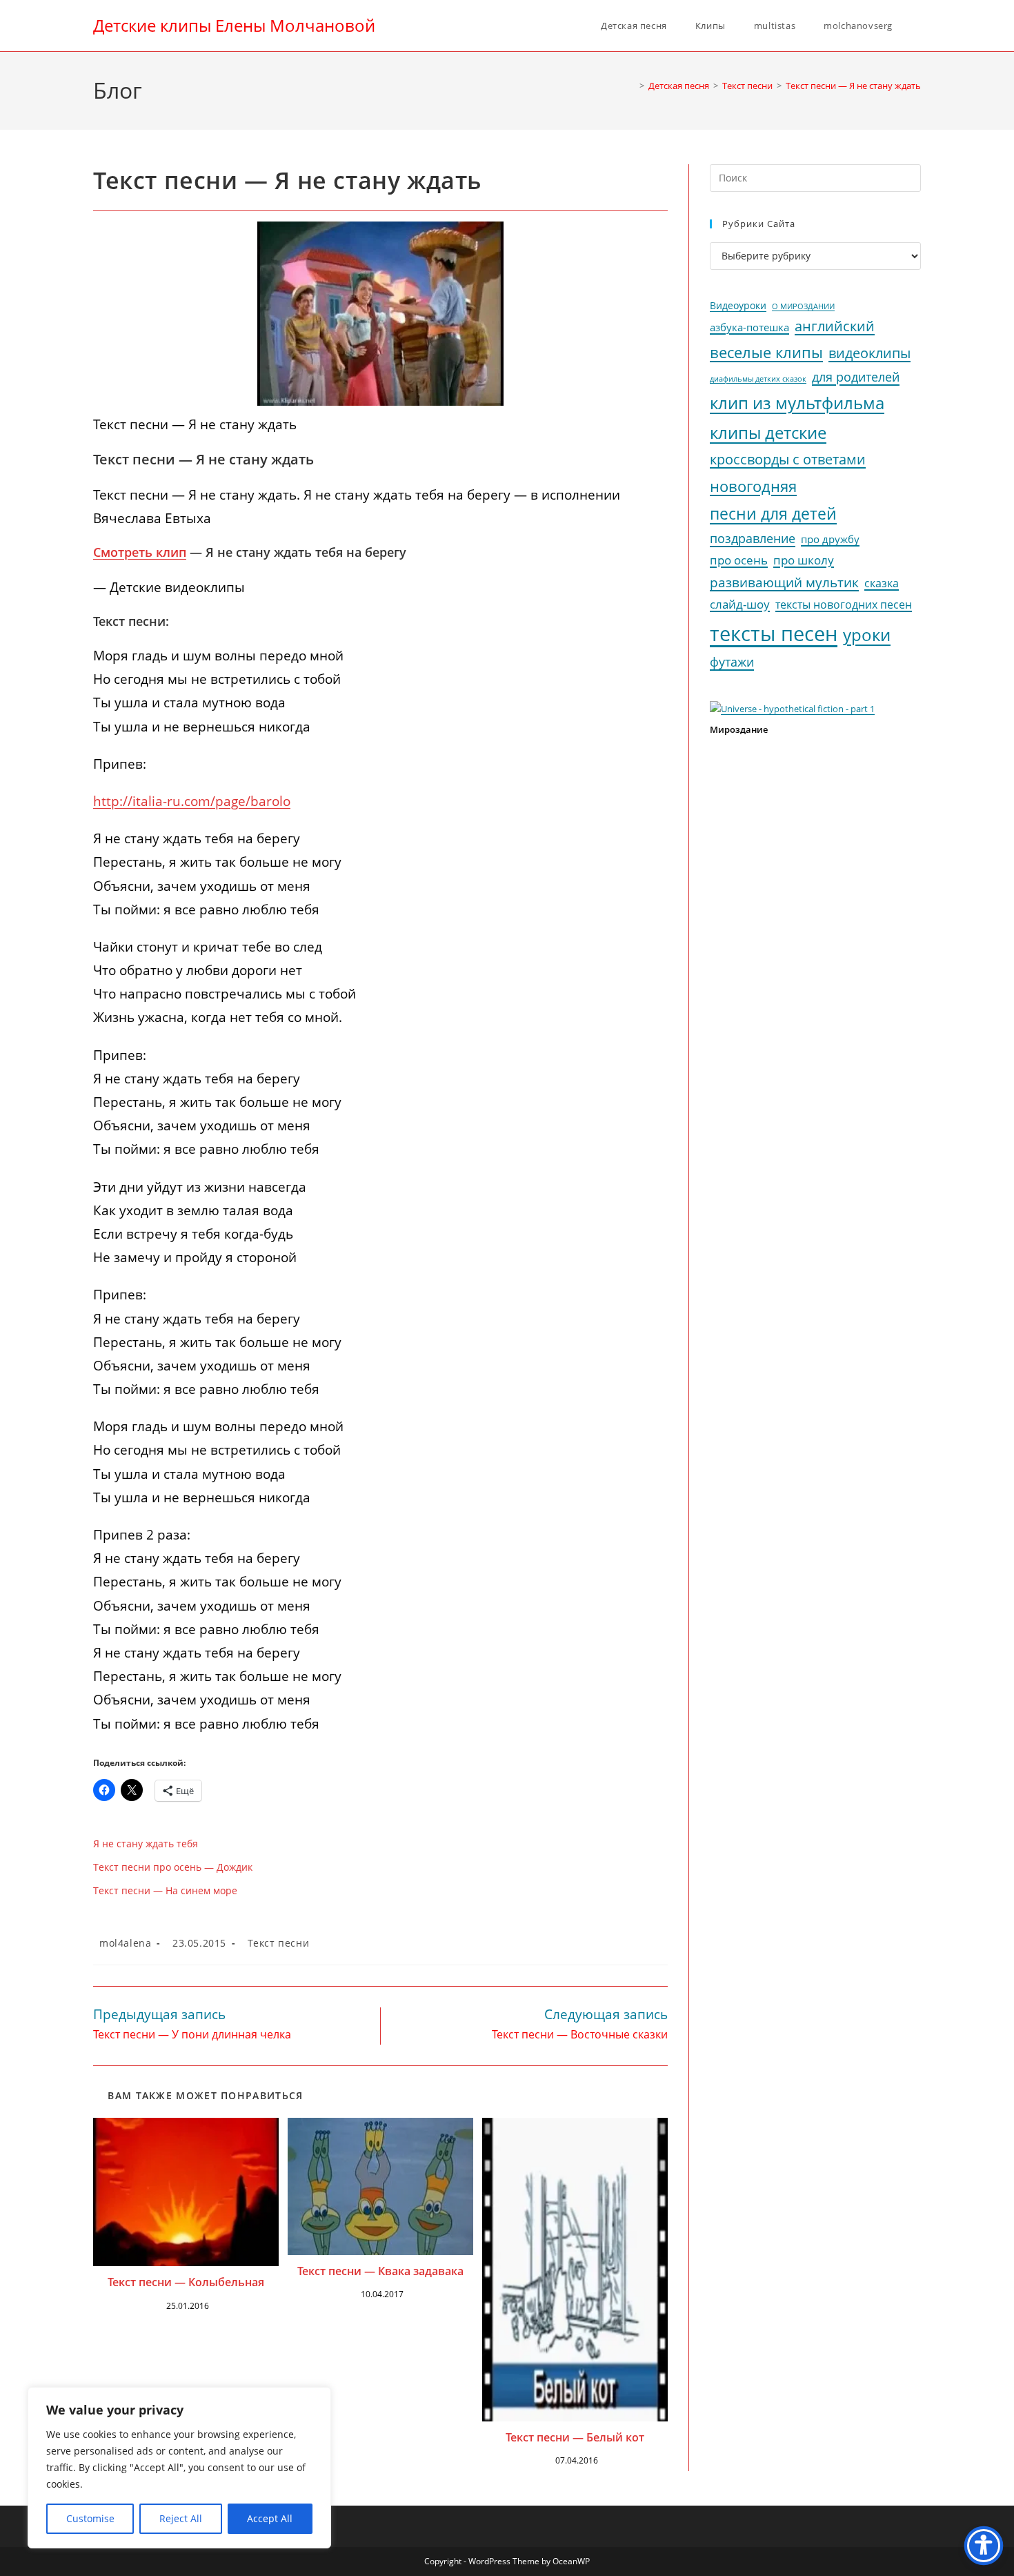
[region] (179, 2468)
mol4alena (125, 1943)
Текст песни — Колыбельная (186, 2282)
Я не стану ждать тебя (146, 1843)
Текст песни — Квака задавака (380, 2271)
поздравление (753, 538)
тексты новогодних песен (844, 604)
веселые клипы (766, 352)
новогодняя (753, 486)
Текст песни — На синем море (165, 1890)
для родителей (856, 377)
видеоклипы (869, 353)
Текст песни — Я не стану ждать (853, 86)
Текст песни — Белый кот (575, 2437)
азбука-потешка (749, 327)
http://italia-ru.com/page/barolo (192, 801)
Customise (90, 2518)
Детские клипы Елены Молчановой (234, 25)
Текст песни (279, 1943)
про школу (804, 560)
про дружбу (830, 539)
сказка (882, 583)
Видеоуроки (738, 306)
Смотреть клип (140, 552)
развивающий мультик (784, 582)
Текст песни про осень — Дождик (173, 1867)
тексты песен (774, 633)
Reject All (181, 2518)
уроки (867, 635)
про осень (739, 560)
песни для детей (773, 513)
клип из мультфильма (797, 403)
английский (835, 326)
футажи (732, 662)
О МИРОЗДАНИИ (803, 306)
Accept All (270, 2518)
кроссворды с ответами (788, 459)
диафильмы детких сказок (758, 378)
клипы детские (768, 432)
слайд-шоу (740, 604)
